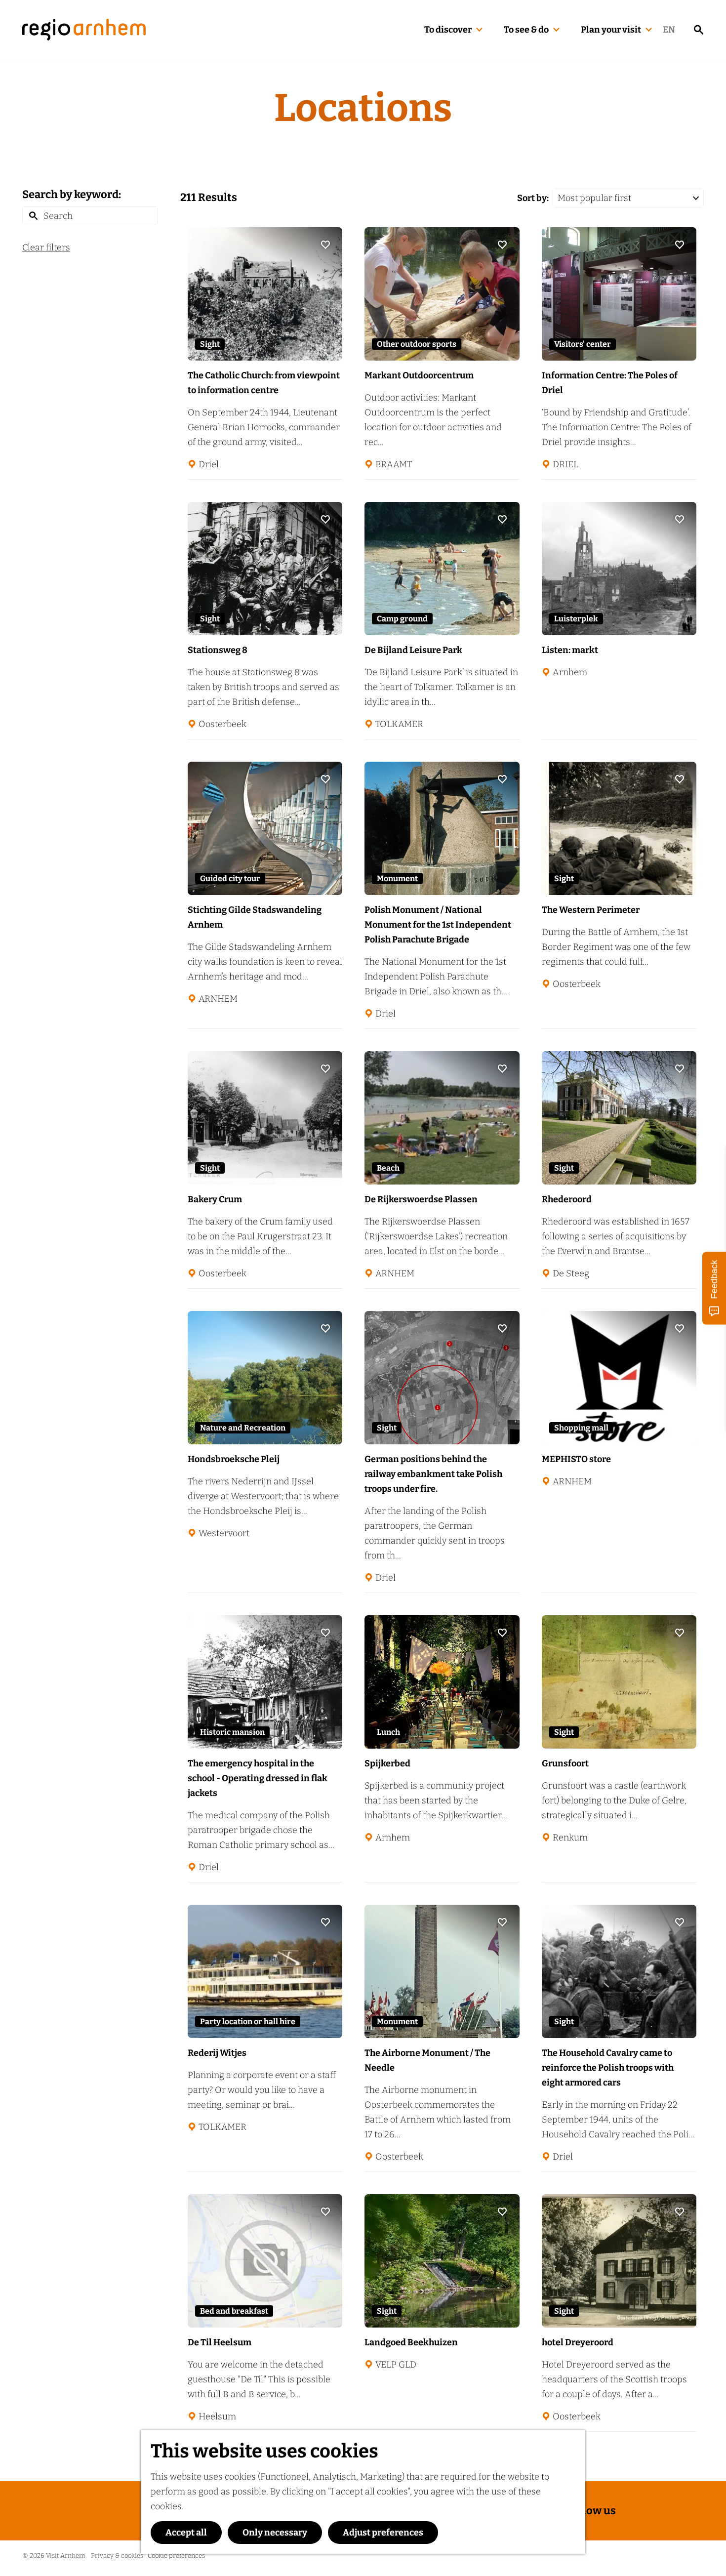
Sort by (533, 198)
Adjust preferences (383, 2533)
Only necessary (275, 2533)
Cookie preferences (176, 2556)
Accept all (186, 2533)
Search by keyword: (72, 194)
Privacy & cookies (117, 2556)
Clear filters (46, 247)
